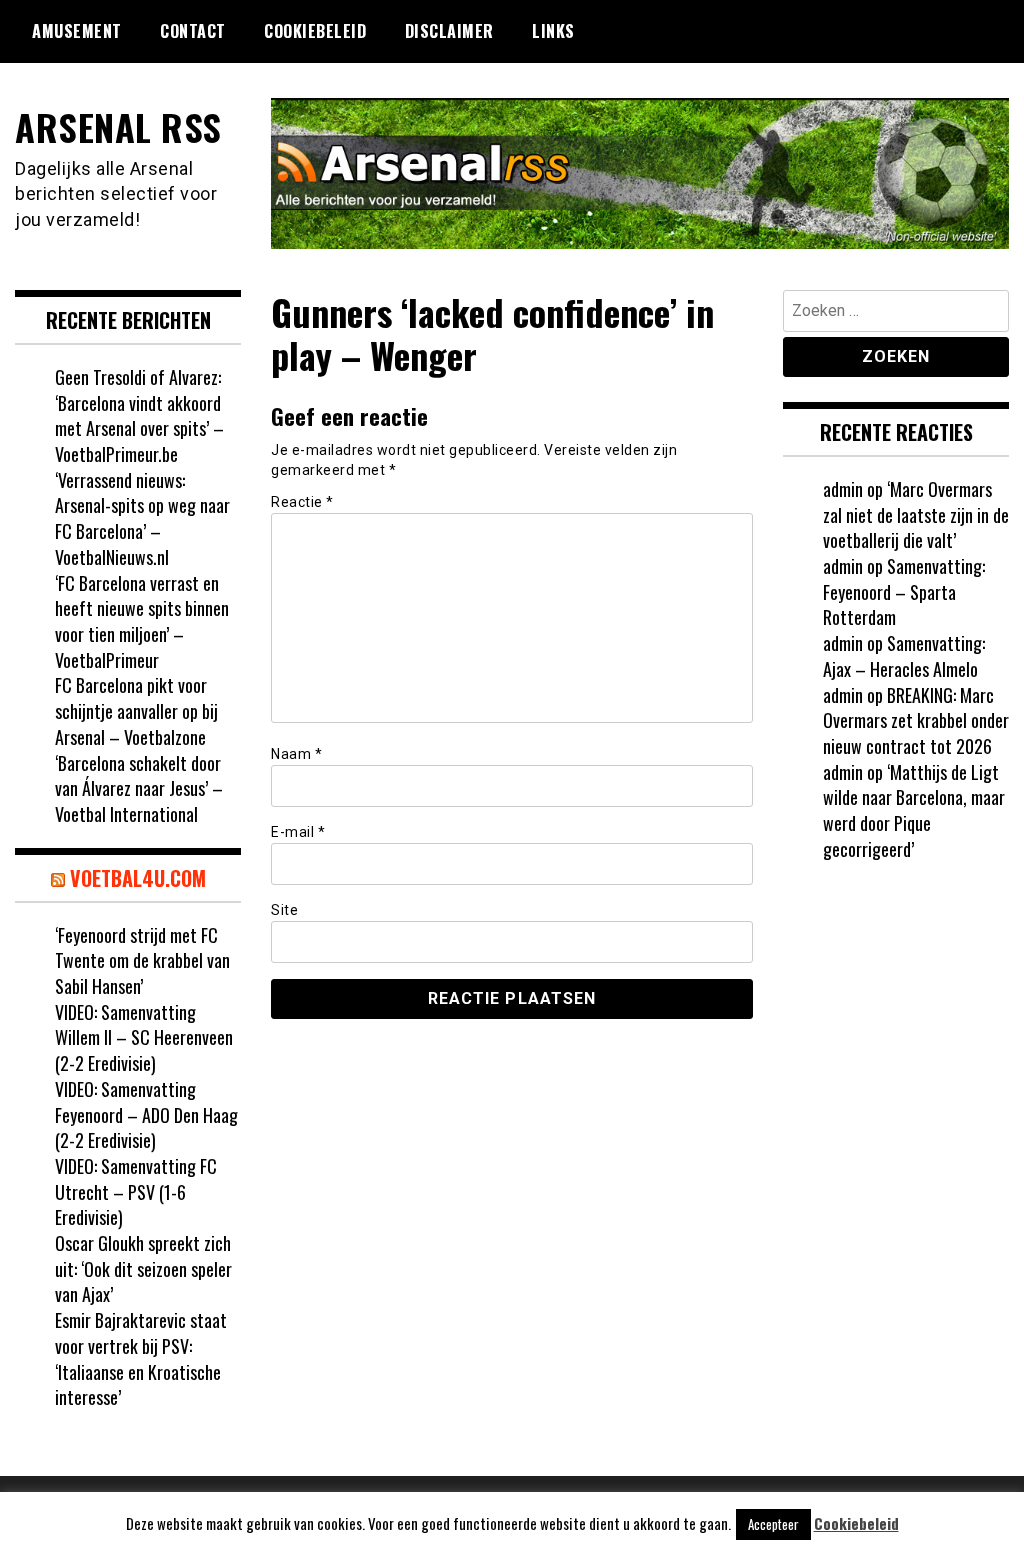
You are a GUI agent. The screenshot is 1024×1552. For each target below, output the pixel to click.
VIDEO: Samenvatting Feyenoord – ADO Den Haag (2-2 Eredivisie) (146, 1114)
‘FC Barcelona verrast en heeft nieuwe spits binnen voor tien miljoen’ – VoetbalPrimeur (142, 621)
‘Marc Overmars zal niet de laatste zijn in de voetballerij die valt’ (916, 514)
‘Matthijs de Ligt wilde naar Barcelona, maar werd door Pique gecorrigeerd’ (914, 810)
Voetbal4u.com (138, 878)
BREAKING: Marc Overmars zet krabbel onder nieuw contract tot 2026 (916, 720)
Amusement (77, 31)
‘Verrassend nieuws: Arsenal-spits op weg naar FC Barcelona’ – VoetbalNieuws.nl (142, 518)
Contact (193, 31)
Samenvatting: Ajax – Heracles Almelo (904, 656)
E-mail (298, 832)
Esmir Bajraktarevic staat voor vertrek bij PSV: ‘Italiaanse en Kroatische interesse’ (141, 1358)
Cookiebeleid (315, 31)
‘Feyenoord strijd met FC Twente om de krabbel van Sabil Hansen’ (142, 960)
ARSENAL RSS (118, 126)
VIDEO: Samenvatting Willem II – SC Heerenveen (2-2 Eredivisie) (144, 1037)
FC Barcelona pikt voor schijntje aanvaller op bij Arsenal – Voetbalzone (136, 710)
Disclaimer (449, 31)
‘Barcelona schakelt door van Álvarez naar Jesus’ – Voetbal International (139, 788)
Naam (296, 754)
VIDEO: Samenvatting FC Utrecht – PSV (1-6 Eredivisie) (136, 1191)
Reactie (302, 502)
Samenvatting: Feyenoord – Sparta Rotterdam (904, 591)
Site (284, 910)
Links (553, 31)
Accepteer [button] (773, 1524)
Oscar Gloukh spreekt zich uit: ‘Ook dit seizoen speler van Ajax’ (143, 1268)
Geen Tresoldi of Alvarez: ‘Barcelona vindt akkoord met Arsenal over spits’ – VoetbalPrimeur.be (139, 415)
